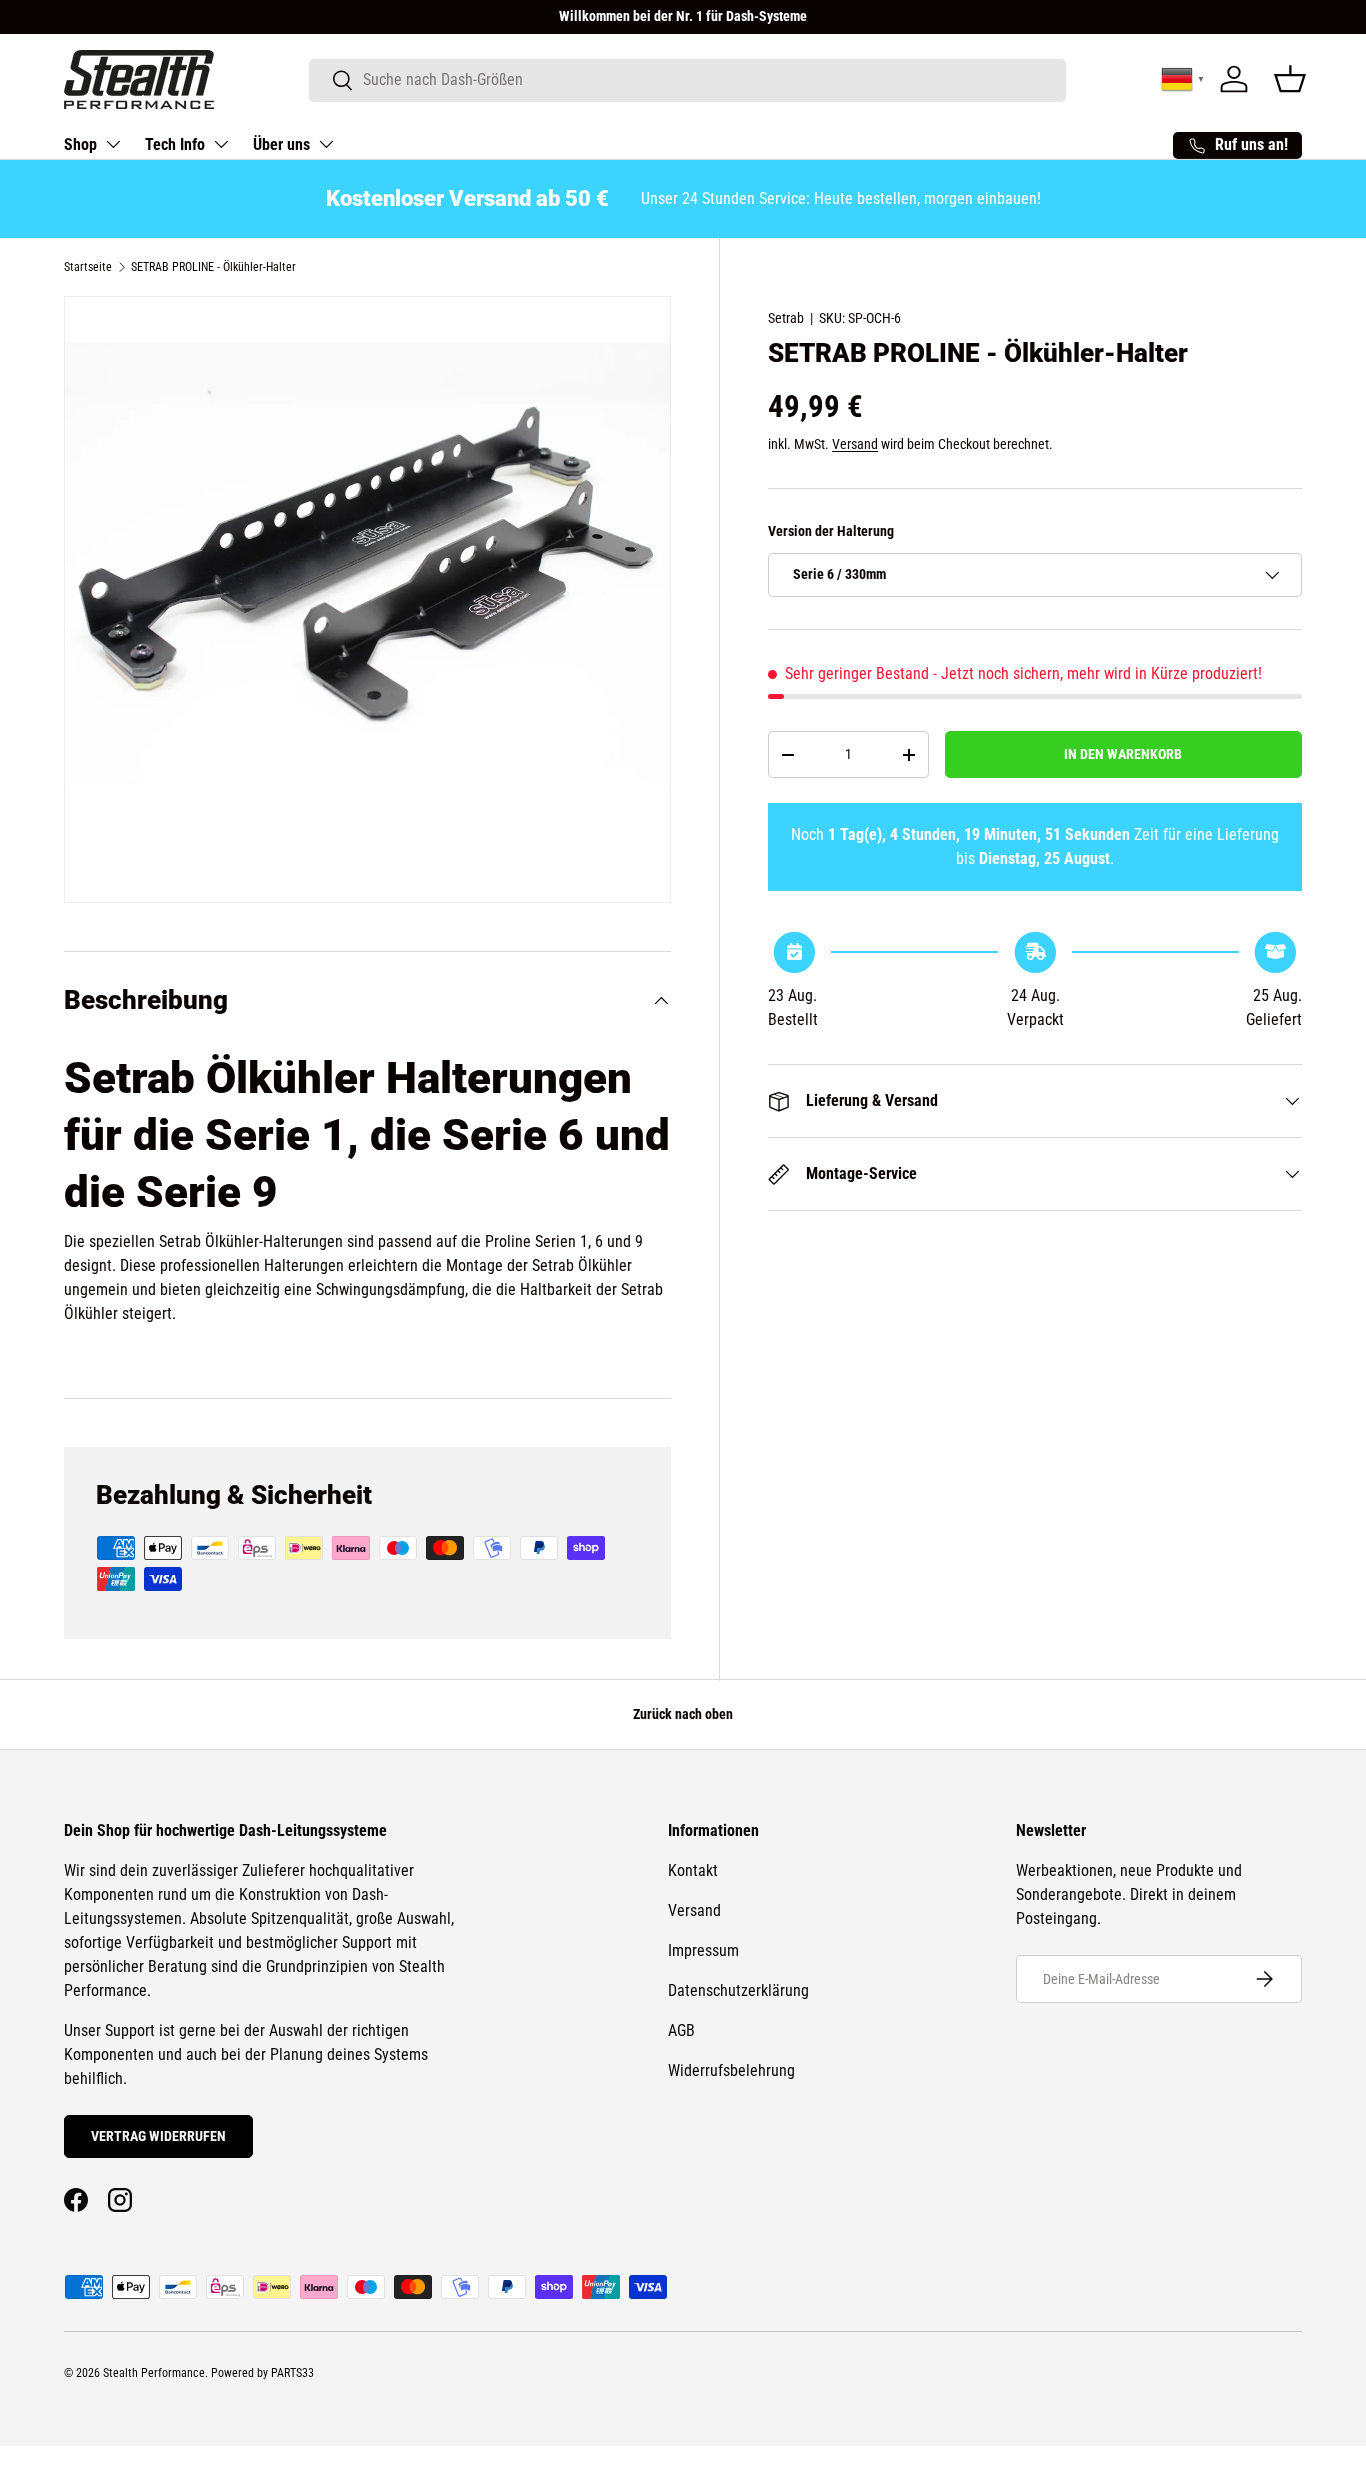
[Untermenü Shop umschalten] (113, 144)
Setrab (786, 318)
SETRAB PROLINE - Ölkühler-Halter (213, 267)
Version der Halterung (831, 531)
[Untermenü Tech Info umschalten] (221, 144)
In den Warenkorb (1123, 754)
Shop (80, 144)
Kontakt (693, 1870)
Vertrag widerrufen (158, 2136)
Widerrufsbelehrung (731, 2070)
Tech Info (175, 144)
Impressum (703, 1950)
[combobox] (687, 79)
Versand (855, 444)
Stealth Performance (154, 2373)
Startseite (88, 267)
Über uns (281, 144)
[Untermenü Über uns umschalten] (326, 144)
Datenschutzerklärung (738, 1990)
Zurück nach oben (683, 1714)
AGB (681, 2030)
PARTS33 (292, 2373)
